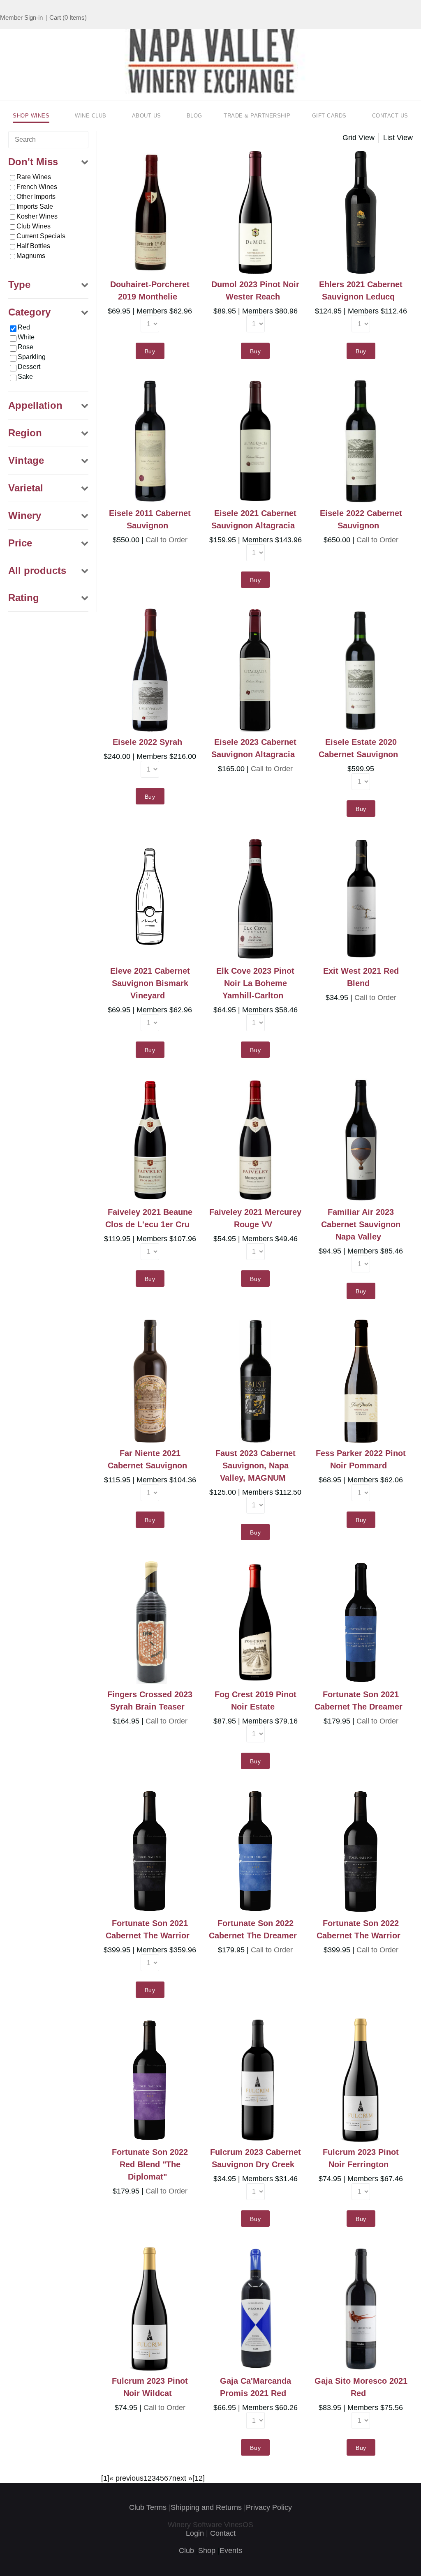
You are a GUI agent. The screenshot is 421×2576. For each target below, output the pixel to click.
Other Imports (36, 197)
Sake (25, 377)
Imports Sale (35, 206)
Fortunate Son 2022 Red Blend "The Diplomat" (150, 2164)
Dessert (29, 367)
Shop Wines (31, 116)
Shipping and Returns (206, 2507)
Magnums (31, 256)
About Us (147, 116)
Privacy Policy (269, 2507)
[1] (105, 2478)
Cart (55, 17)
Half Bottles (33, 246)
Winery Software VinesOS (210, 2525)
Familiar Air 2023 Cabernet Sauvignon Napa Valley (361, 1224)
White (26, 337)
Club (186, 2551)
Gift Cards (329, 116)
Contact (223, 2533)
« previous (126, 2478)
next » (182, 2478)
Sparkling (32, 357)
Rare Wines (34, 177)
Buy (150, 351)
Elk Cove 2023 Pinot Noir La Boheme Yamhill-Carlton (255, 983)
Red (24, 327)
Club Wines (34, 226)
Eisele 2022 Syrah (147, 742)
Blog (194, 116)
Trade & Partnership (257, 116)
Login (195, 2533)
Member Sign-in (21, 17)
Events (231, 2551)
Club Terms (148, 2507)
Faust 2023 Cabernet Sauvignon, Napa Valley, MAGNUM (256, 1465)
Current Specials (41, 236)
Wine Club (91, 116)
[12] (199, 2478)
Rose (25, 347)
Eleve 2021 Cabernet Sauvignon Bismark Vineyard (150, 983)
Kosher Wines (37, 216)
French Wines (37, 187)
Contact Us (390, 116)
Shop (207, 2551)
